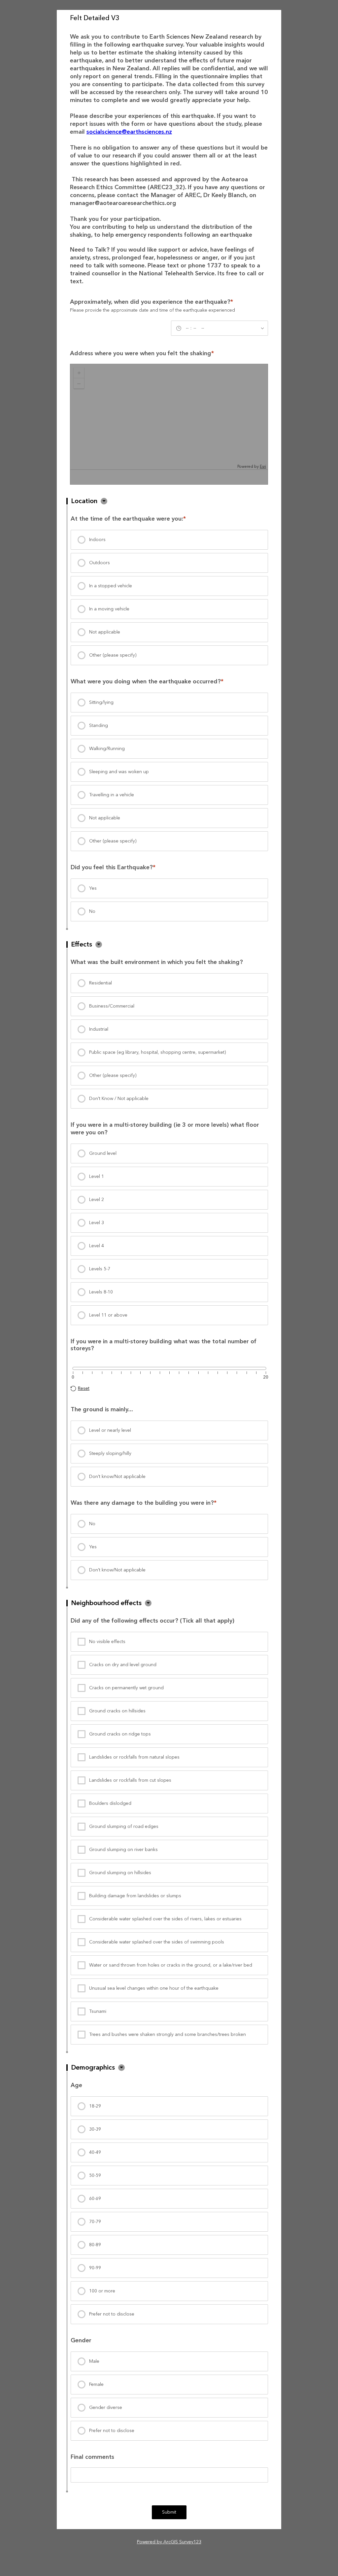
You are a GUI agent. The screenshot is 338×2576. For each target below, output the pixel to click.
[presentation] (169, 540)
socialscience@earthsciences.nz (129, 132)
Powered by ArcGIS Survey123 (169, 2542)
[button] (104, 501)
